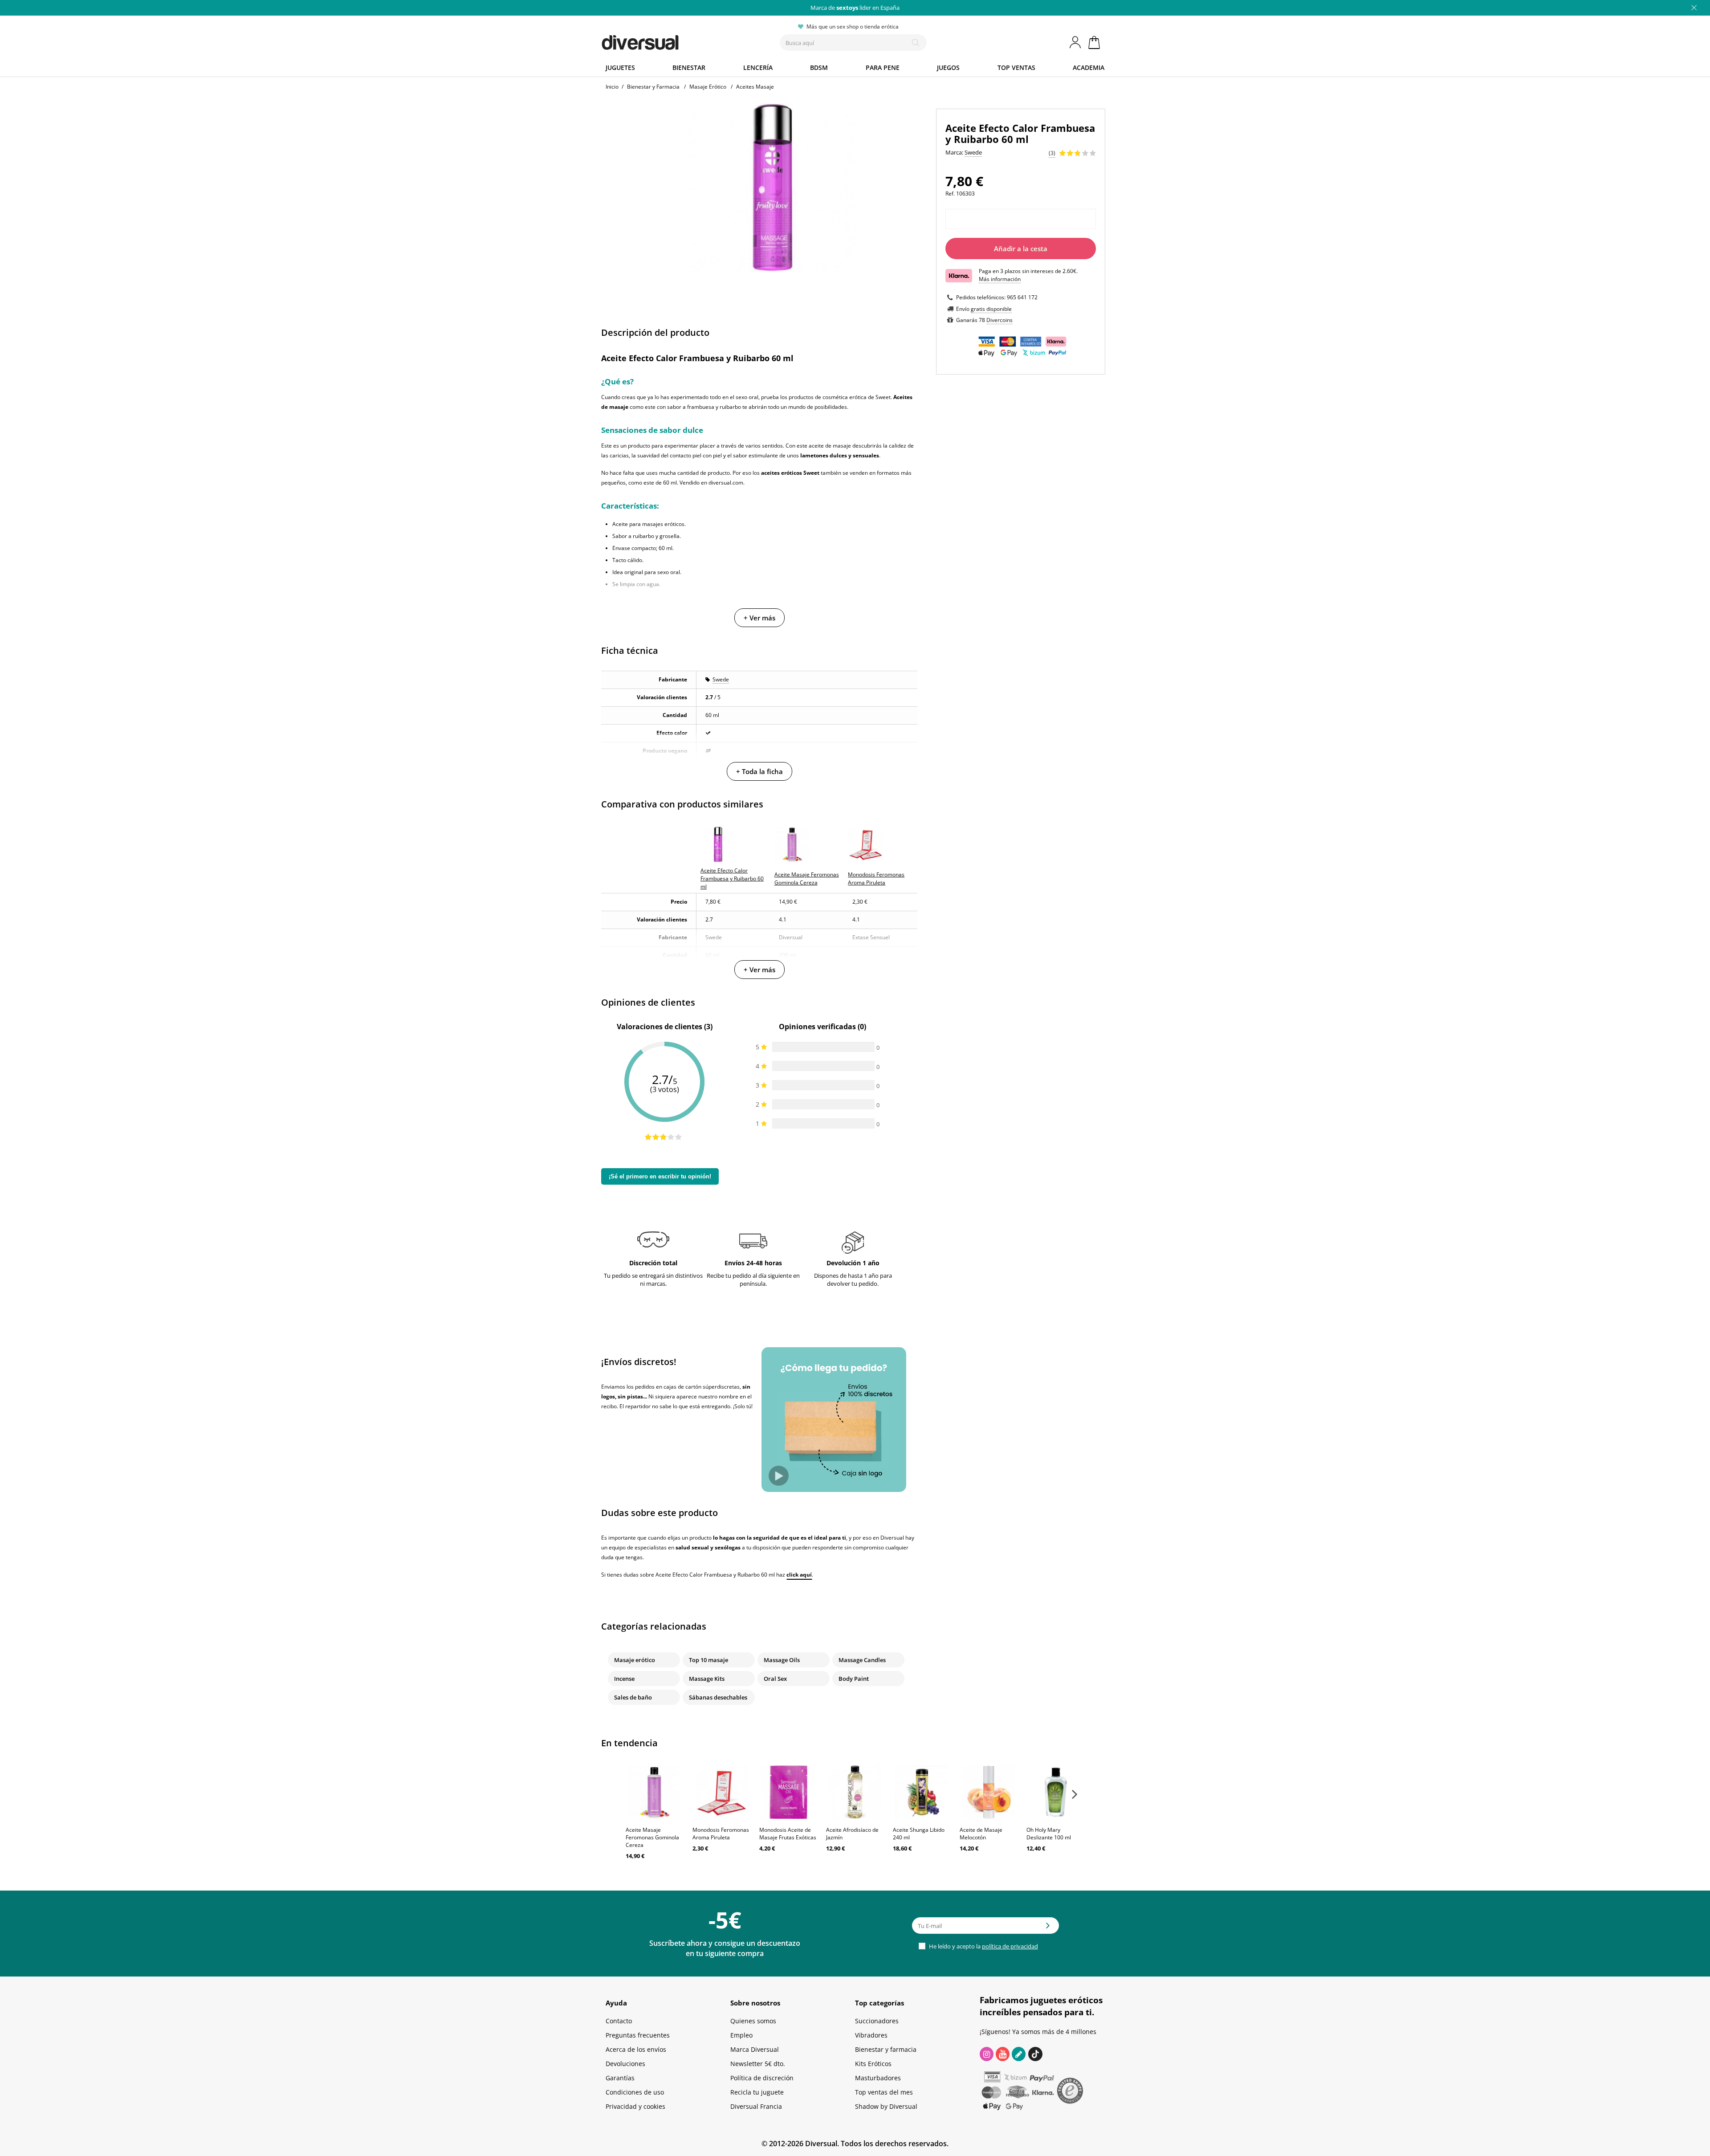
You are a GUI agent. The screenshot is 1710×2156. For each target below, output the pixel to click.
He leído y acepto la (983, 1946)
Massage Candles (862, 1660)
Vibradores (871, 2035)
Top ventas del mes (884, 2092)
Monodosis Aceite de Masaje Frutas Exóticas (788, 1834)
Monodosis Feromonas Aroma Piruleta (721, 1834)
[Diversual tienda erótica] (673, 41)
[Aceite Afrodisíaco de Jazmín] (855, 1792)
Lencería (758, 67)
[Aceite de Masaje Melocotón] (989, 1792)
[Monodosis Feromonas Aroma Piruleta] (721, 1792)
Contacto (619, 2021)
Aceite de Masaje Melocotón (981, 1834)
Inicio (612, 87)
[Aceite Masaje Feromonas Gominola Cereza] (655, 1792)
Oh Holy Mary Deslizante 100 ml (1049, 1834)
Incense (624, 1679)
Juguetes (620, 67)
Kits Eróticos (873, 2064)
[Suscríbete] (1048, 1928)
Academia (1089, 67)
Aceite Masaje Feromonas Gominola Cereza (652, 1837)
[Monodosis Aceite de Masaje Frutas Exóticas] (788, 1792)
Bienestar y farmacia (886, 2049)
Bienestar (689, 67)
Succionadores (877, 2021)
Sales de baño (633, 1697)
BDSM (819, 67)
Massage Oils (782, 1660)
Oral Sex (775, 1679)
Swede (721, 679)
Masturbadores (878, 2078)
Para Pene (883, 67)
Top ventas (1016, 67)
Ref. (950, 194)
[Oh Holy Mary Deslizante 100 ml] (1055, 1792)
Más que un (855, 8)
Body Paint (854, 1679)
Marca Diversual (755, 2049)
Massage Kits (707, 1679)
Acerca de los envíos (636, 2049)
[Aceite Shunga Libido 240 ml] (922, 1792)
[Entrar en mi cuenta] (1076, 42)
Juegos (948, 67)
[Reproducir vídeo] (779, 1476)
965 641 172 (1022, 297)
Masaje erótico (635, 1660)
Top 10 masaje (708, 1660)
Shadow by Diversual (886, 2106)
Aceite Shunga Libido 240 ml (919, 1834)
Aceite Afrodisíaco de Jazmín (852, 1834)
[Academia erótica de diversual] (1019, 2054)
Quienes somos (753, 2021)
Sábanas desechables (718, 1697)
